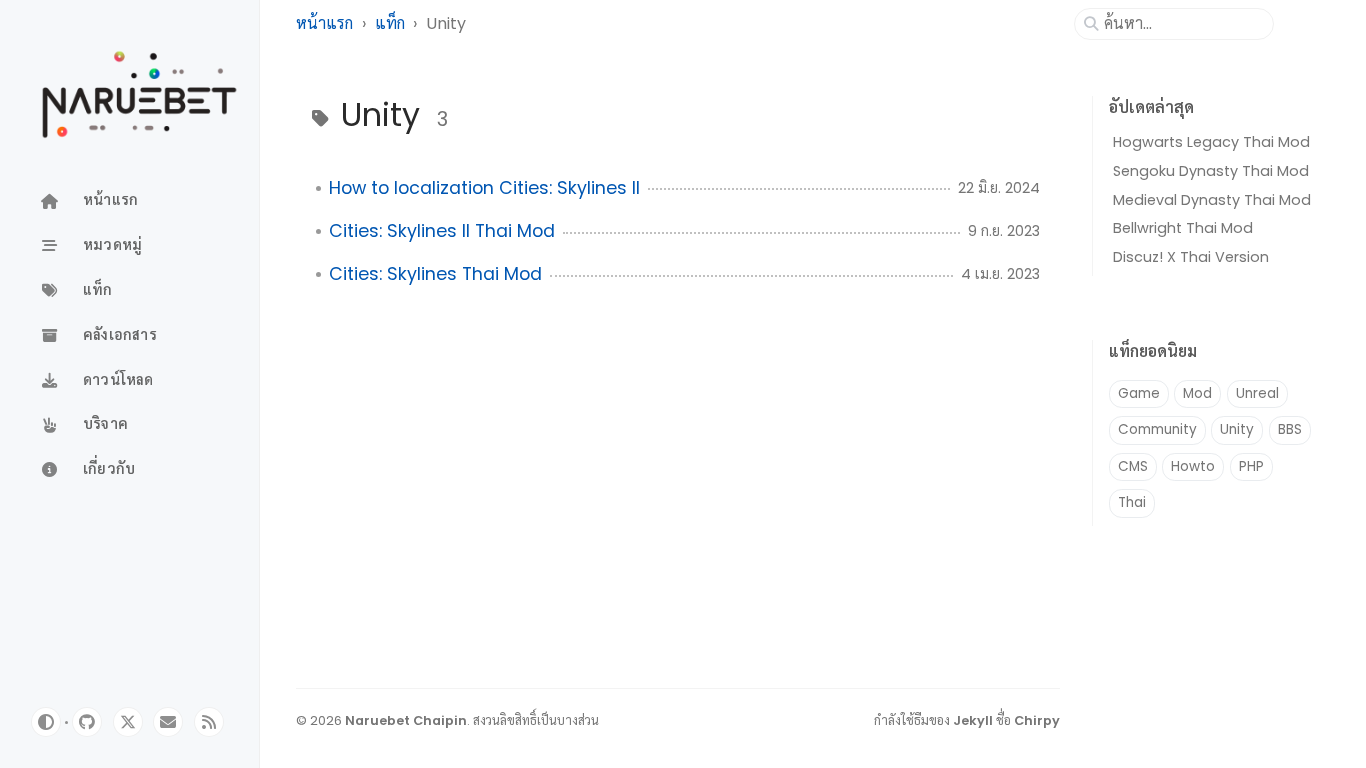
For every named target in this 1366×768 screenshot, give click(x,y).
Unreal (1257, 393)
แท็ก (390, 23)
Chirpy (1037, 720)
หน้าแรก (324, 23)
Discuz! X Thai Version (1191, 257)
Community (1157, 429)
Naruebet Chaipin (406, 720)
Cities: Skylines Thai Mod (435, 274)
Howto (1193, 466)
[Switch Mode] (46, 722)
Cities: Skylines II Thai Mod (442, 231)
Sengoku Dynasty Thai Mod (1211, 171)
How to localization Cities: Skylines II (484, 188)
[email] (168, 722)
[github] (87, 722)
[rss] (209, 722)
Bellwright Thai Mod (1183, 228)
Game (1139, 393)
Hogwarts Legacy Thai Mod (1211, 142)
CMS (1133, 466)
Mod (1197, 393)
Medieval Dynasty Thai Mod (1212, 200)
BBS (1290, 429)
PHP (1251, 466)
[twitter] (128, 722)
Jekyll (973, 720)
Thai (1132, 502)
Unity (1237, 429)
